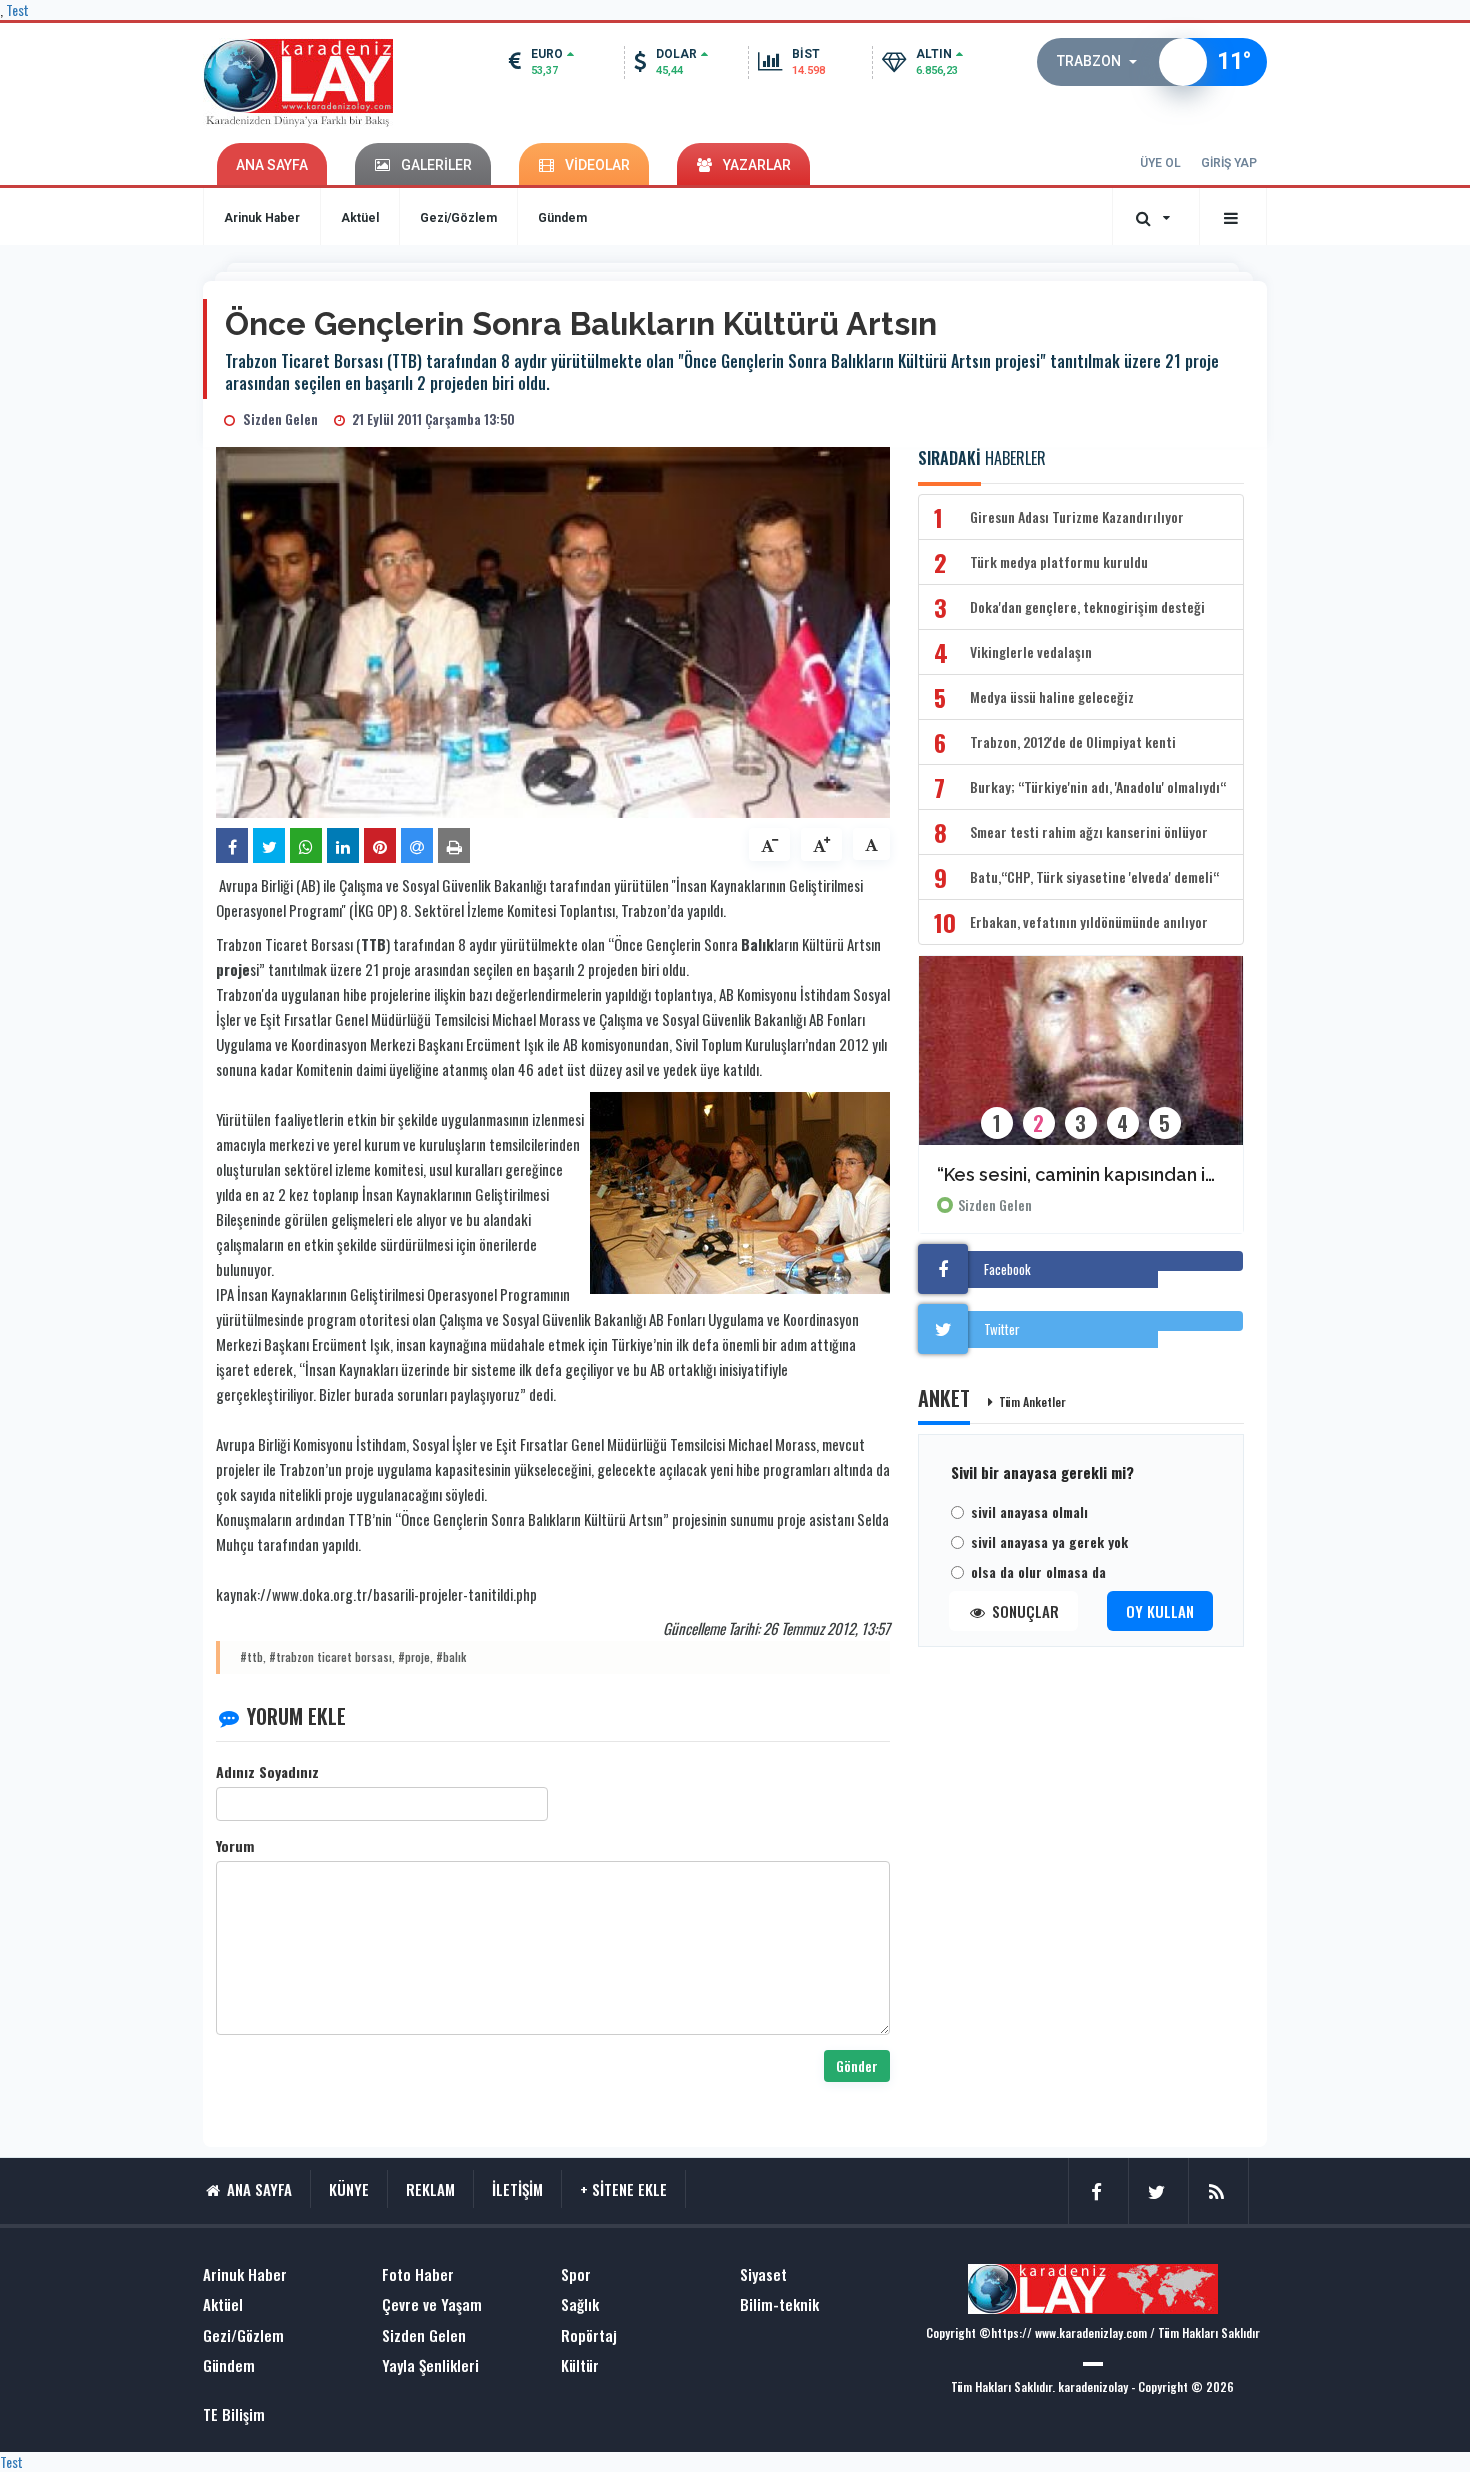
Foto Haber (418, 2274)
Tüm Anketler (1032, 1401)
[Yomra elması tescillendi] (1081, 1063)
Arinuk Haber (262, 218)
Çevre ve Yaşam (432, 2304)
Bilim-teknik (779, 2304)
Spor (576, 2274)
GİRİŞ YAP (1229, 163)
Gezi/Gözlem (458, 218)
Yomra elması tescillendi (1042, 1174)
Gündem (562, 218)
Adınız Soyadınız (267, 1772)
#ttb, (253, 1657)
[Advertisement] (125, 591)
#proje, (415, 1657)
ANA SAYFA (272, 165)
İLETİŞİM (517, 2189)
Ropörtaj (589, 2335)
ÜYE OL (1160, 163)
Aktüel (360, 218)
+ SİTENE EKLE (623, 2189)
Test (11, 2461)
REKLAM (430, 2189)
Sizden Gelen (995, 1205)
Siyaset (763, 2274)
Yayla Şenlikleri (430, 2365)
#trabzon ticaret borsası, (332, 1657)
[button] (1103, 62)
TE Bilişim (234, 2414)
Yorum (235, 1846)
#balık (451, 1657)
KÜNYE (349, 2189)
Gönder (857, 2065)
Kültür (580, 2365)
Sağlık (580, 2304)
